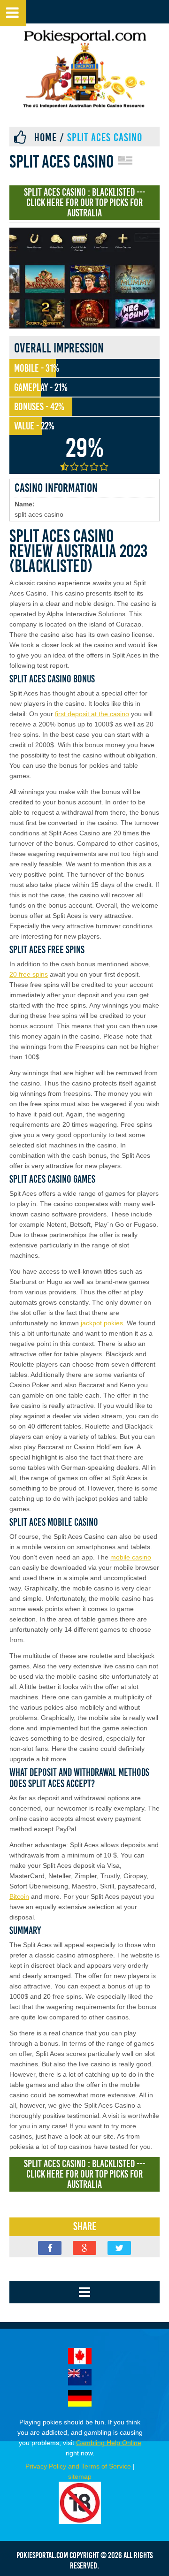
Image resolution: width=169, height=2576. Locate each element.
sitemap (80, 2477)
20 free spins (29, 974)
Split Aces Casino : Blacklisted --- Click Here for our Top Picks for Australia (84, 203)
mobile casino (131, 1557)
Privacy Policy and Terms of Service (78, 2466)
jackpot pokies (102, 1323)
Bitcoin (19, 1896)
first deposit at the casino (92, 714)
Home (46, 138)
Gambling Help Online (109, 2443)
